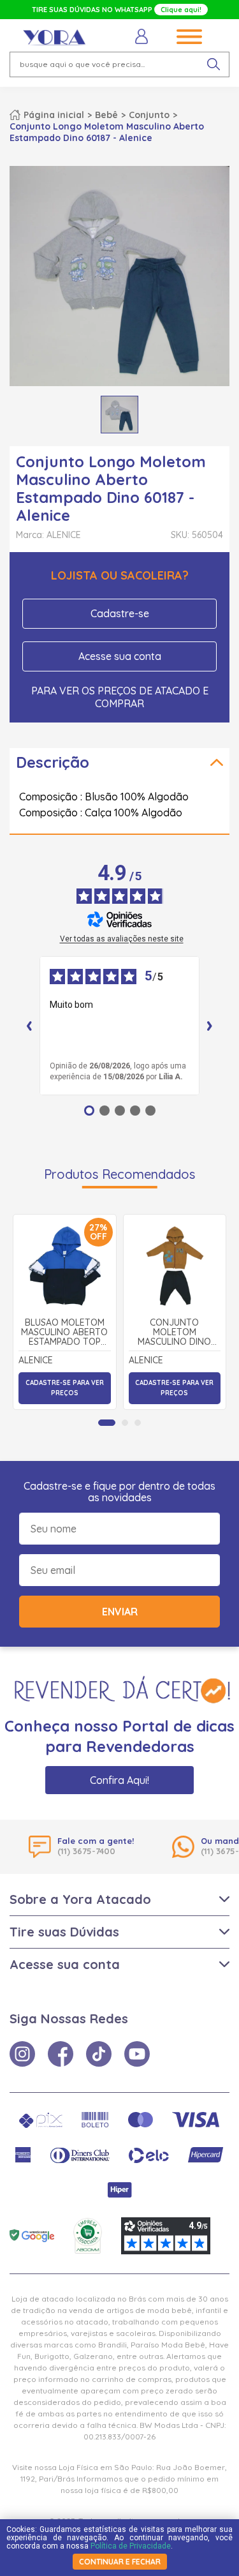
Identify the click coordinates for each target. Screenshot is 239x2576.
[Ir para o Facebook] (61, 2054)
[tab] (107, 1423)
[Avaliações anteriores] (29, 1026)
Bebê (106, 115)
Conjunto (149, 115)
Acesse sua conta (120, 656)
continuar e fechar (120, 2562)
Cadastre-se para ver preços (65, 1388)
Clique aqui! (181, 10)
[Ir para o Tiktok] (99, 2054)
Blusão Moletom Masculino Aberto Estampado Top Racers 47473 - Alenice (64, 1333)
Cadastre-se (120, 613)
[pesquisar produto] (214, 64)
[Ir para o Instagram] (22, 2054)
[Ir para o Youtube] (137, 2054)
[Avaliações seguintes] (210, 1026)
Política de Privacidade (131, 2546)
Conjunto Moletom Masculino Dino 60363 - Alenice (174, 1333)
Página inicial (54, 115)
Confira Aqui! (119, 1780)
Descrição (53, 762)
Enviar (120, 1612)
